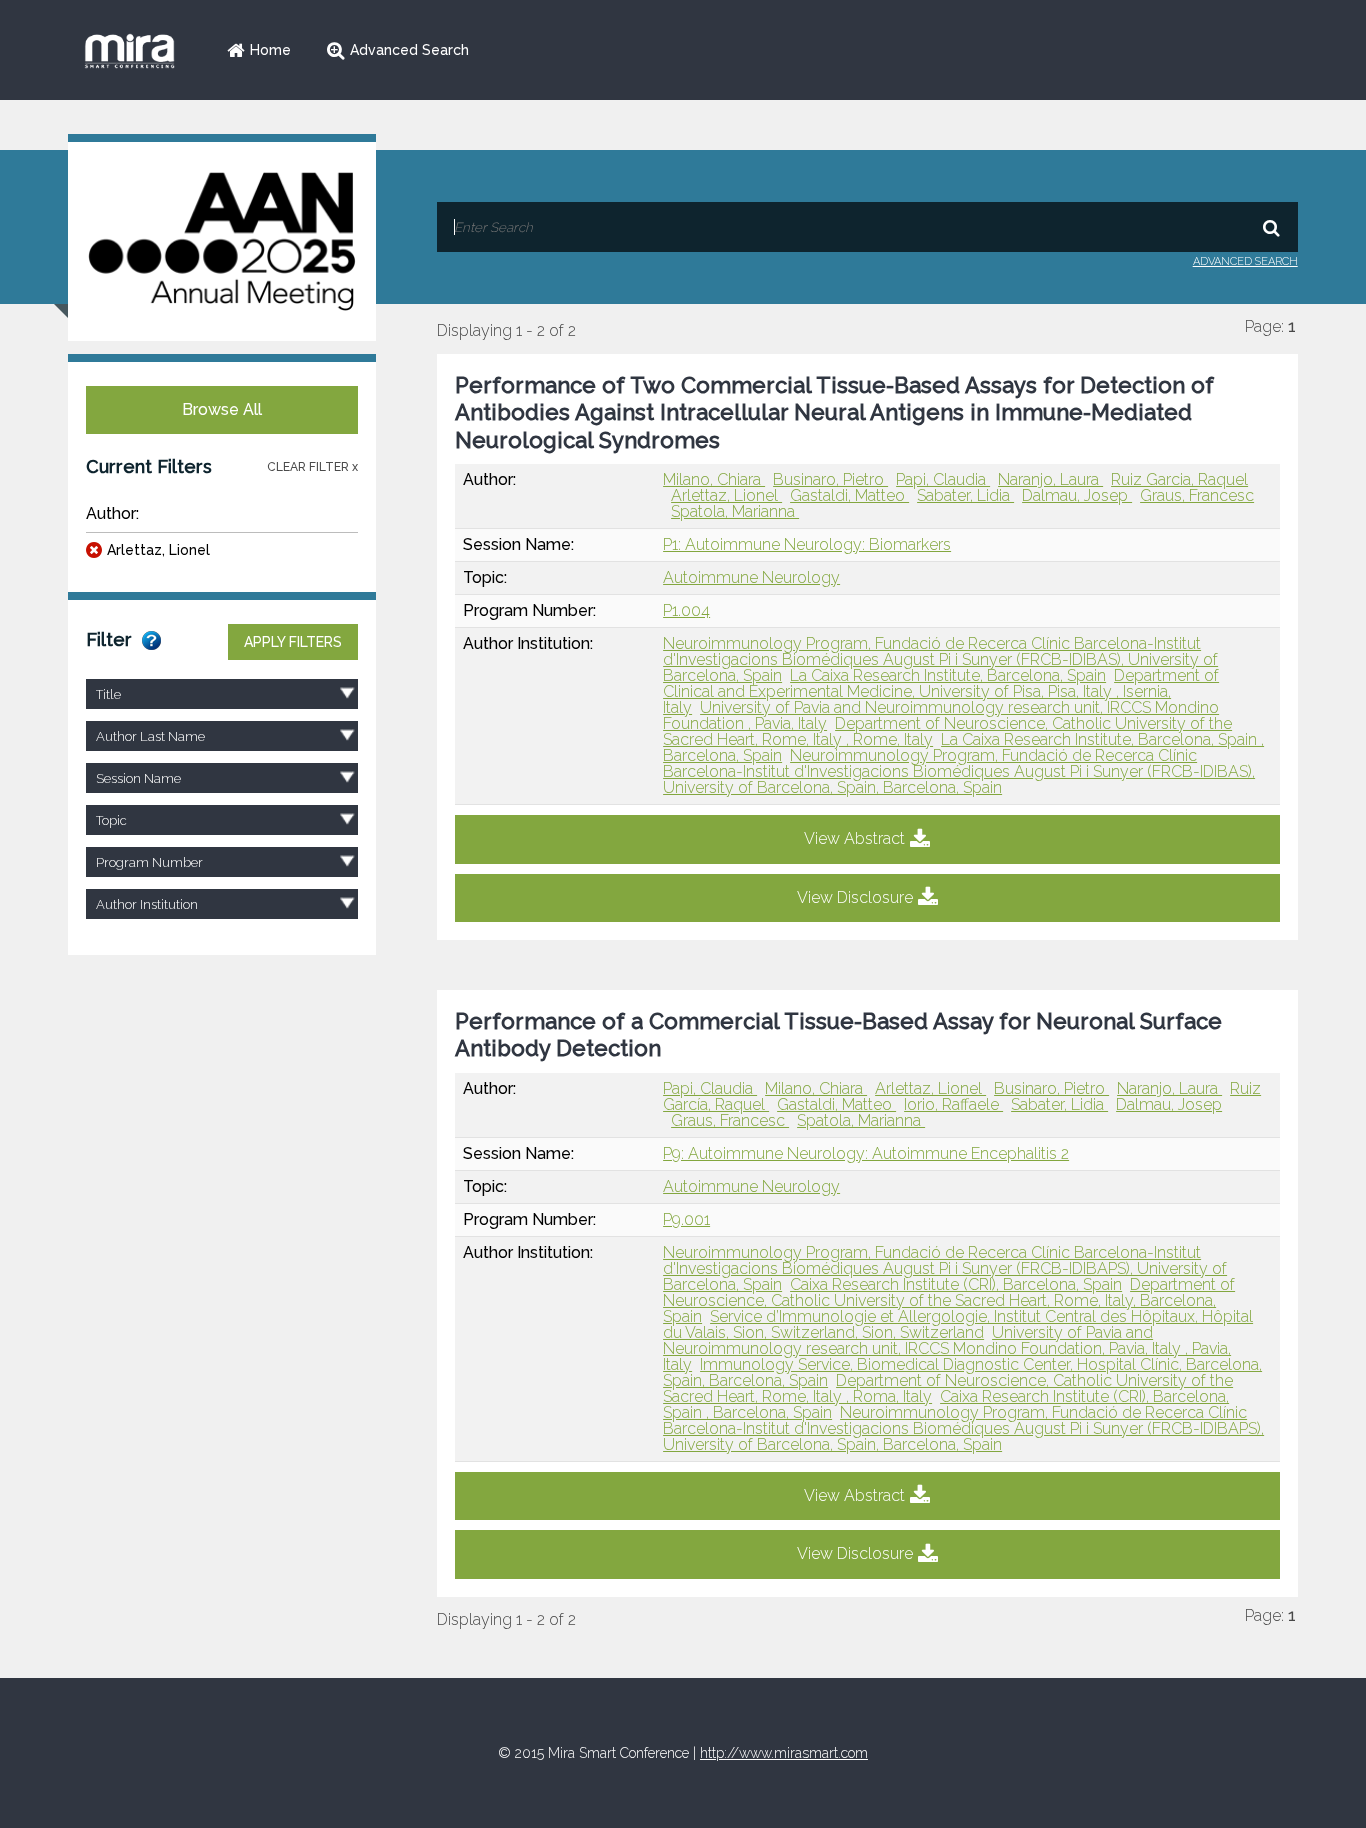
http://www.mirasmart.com (784, 1753)
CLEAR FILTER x (312, 467)
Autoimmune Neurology (751, 577)
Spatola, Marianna (735, 511)
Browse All (222, 409)
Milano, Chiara (714, 479)
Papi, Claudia (943, 479)
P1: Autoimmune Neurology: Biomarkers (807, 544)
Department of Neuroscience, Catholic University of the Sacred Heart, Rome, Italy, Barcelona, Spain (949, 1300)
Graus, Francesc (1197, 495)
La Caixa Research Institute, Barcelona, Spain (948, 675)
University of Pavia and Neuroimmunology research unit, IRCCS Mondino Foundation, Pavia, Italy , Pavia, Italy (947, 1348)
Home (270, 50)
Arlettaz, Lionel (158, 550)
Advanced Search (409, 50)
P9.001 (686, 1219)
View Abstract (854, 838)
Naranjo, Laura (1050, 479)
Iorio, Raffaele (953, 1104)
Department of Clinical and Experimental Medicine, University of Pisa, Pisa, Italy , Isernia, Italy (941, 691)
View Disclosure (855, 897)
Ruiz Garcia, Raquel (1179, 479)
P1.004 (686, 610)
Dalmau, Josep (1077, 495)
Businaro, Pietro (830, 479)
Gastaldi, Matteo (849, 495)
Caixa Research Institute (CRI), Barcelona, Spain (956, 1284)
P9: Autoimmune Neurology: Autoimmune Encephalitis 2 (866, 1153)
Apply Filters (293, 642)
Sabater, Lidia (965, 495)
